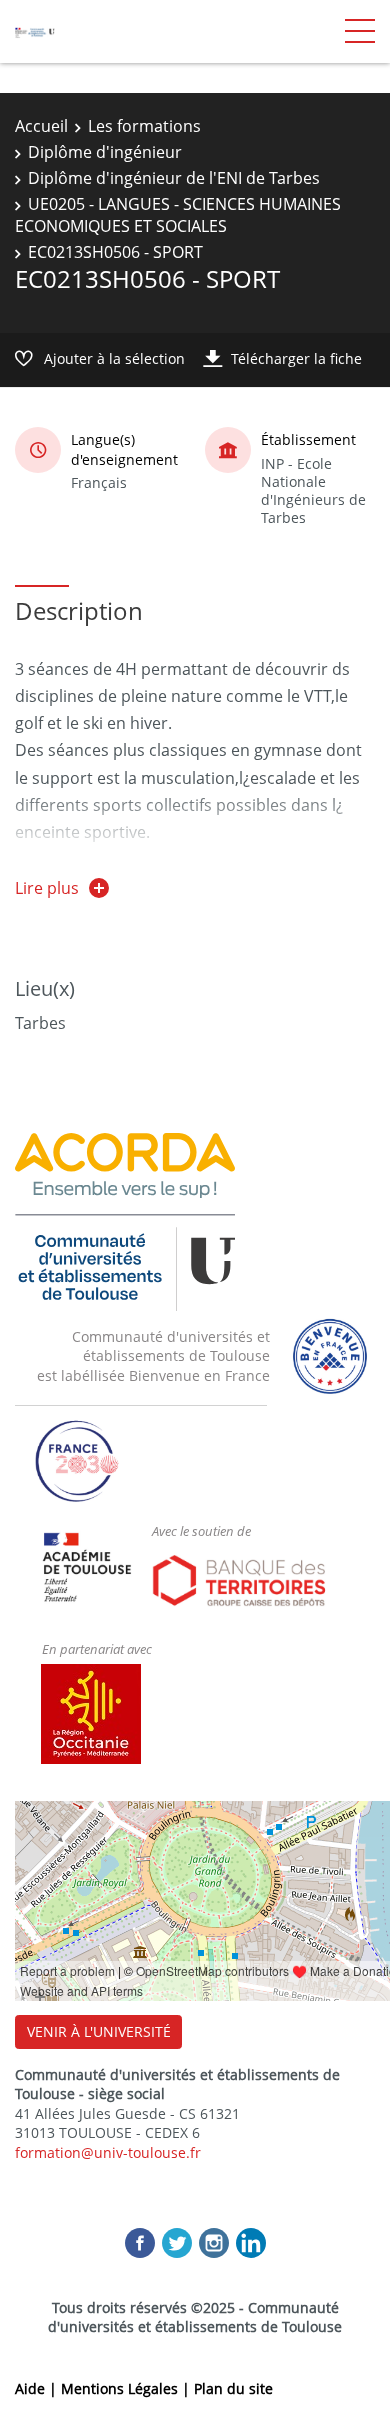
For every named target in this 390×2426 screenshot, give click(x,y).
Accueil (41, 126)
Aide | (38, 2388)
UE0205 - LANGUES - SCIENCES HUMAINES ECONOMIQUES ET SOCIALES (178, 215)
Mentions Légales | (127, 2388)
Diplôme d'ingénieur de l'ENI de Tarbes (174, 178)
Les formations (144, 126)
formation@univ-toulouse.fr (108, 2152)
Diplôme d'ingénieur (105, 152)
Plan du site (233, 2388)
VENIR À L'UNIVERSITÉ (99, 2031)
